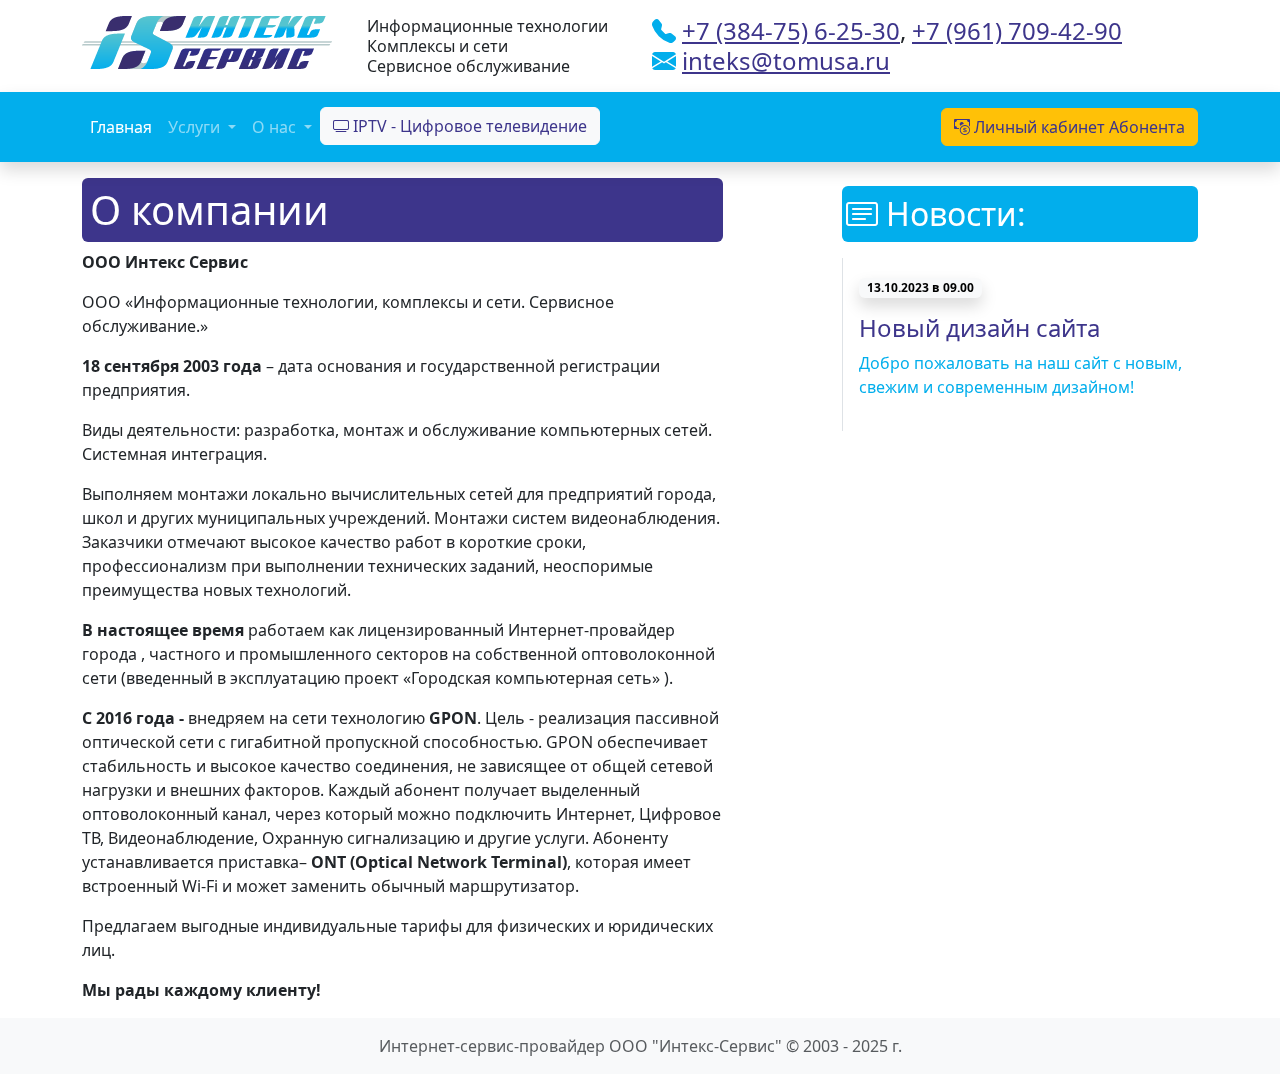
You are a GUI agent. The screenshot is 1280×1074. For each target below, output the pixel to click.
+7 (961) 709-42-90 (1017, 30)
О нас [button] (276, 127)
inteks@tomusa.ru (786, 60)
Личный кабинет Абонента (1077, 127)
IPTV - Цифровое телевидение (468, 126)
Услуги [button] (196, 127)
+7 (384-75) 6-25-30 (791, 30)
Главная (121, 127)
